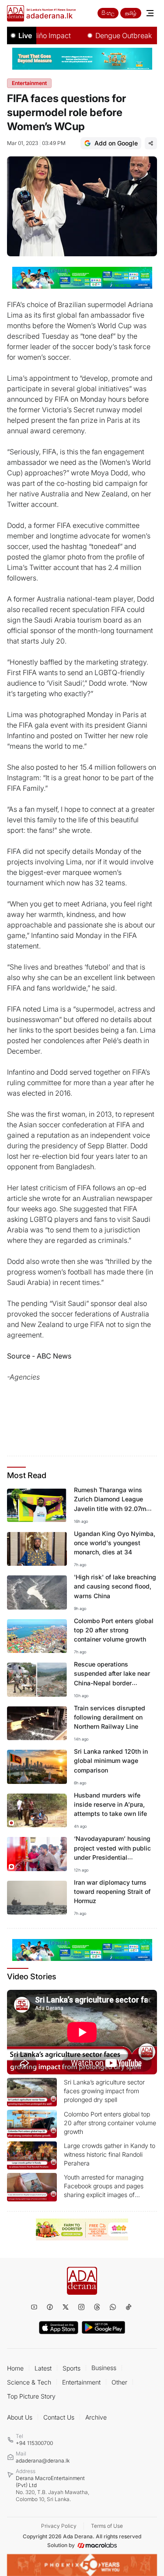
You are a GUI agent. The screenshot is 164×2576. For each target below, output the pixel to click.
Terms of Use (107, 2526)
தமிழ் (131, 13)
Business (104, 2368)
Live (25, 35)
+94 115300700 (34, 2443)
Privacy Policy (59, 2526)
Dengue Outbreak (110, 35)
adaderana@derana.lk (43, 2461)
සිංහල (108, 13)
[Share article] (151, 143)
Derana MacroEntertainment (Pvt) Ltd (52, 2489)
